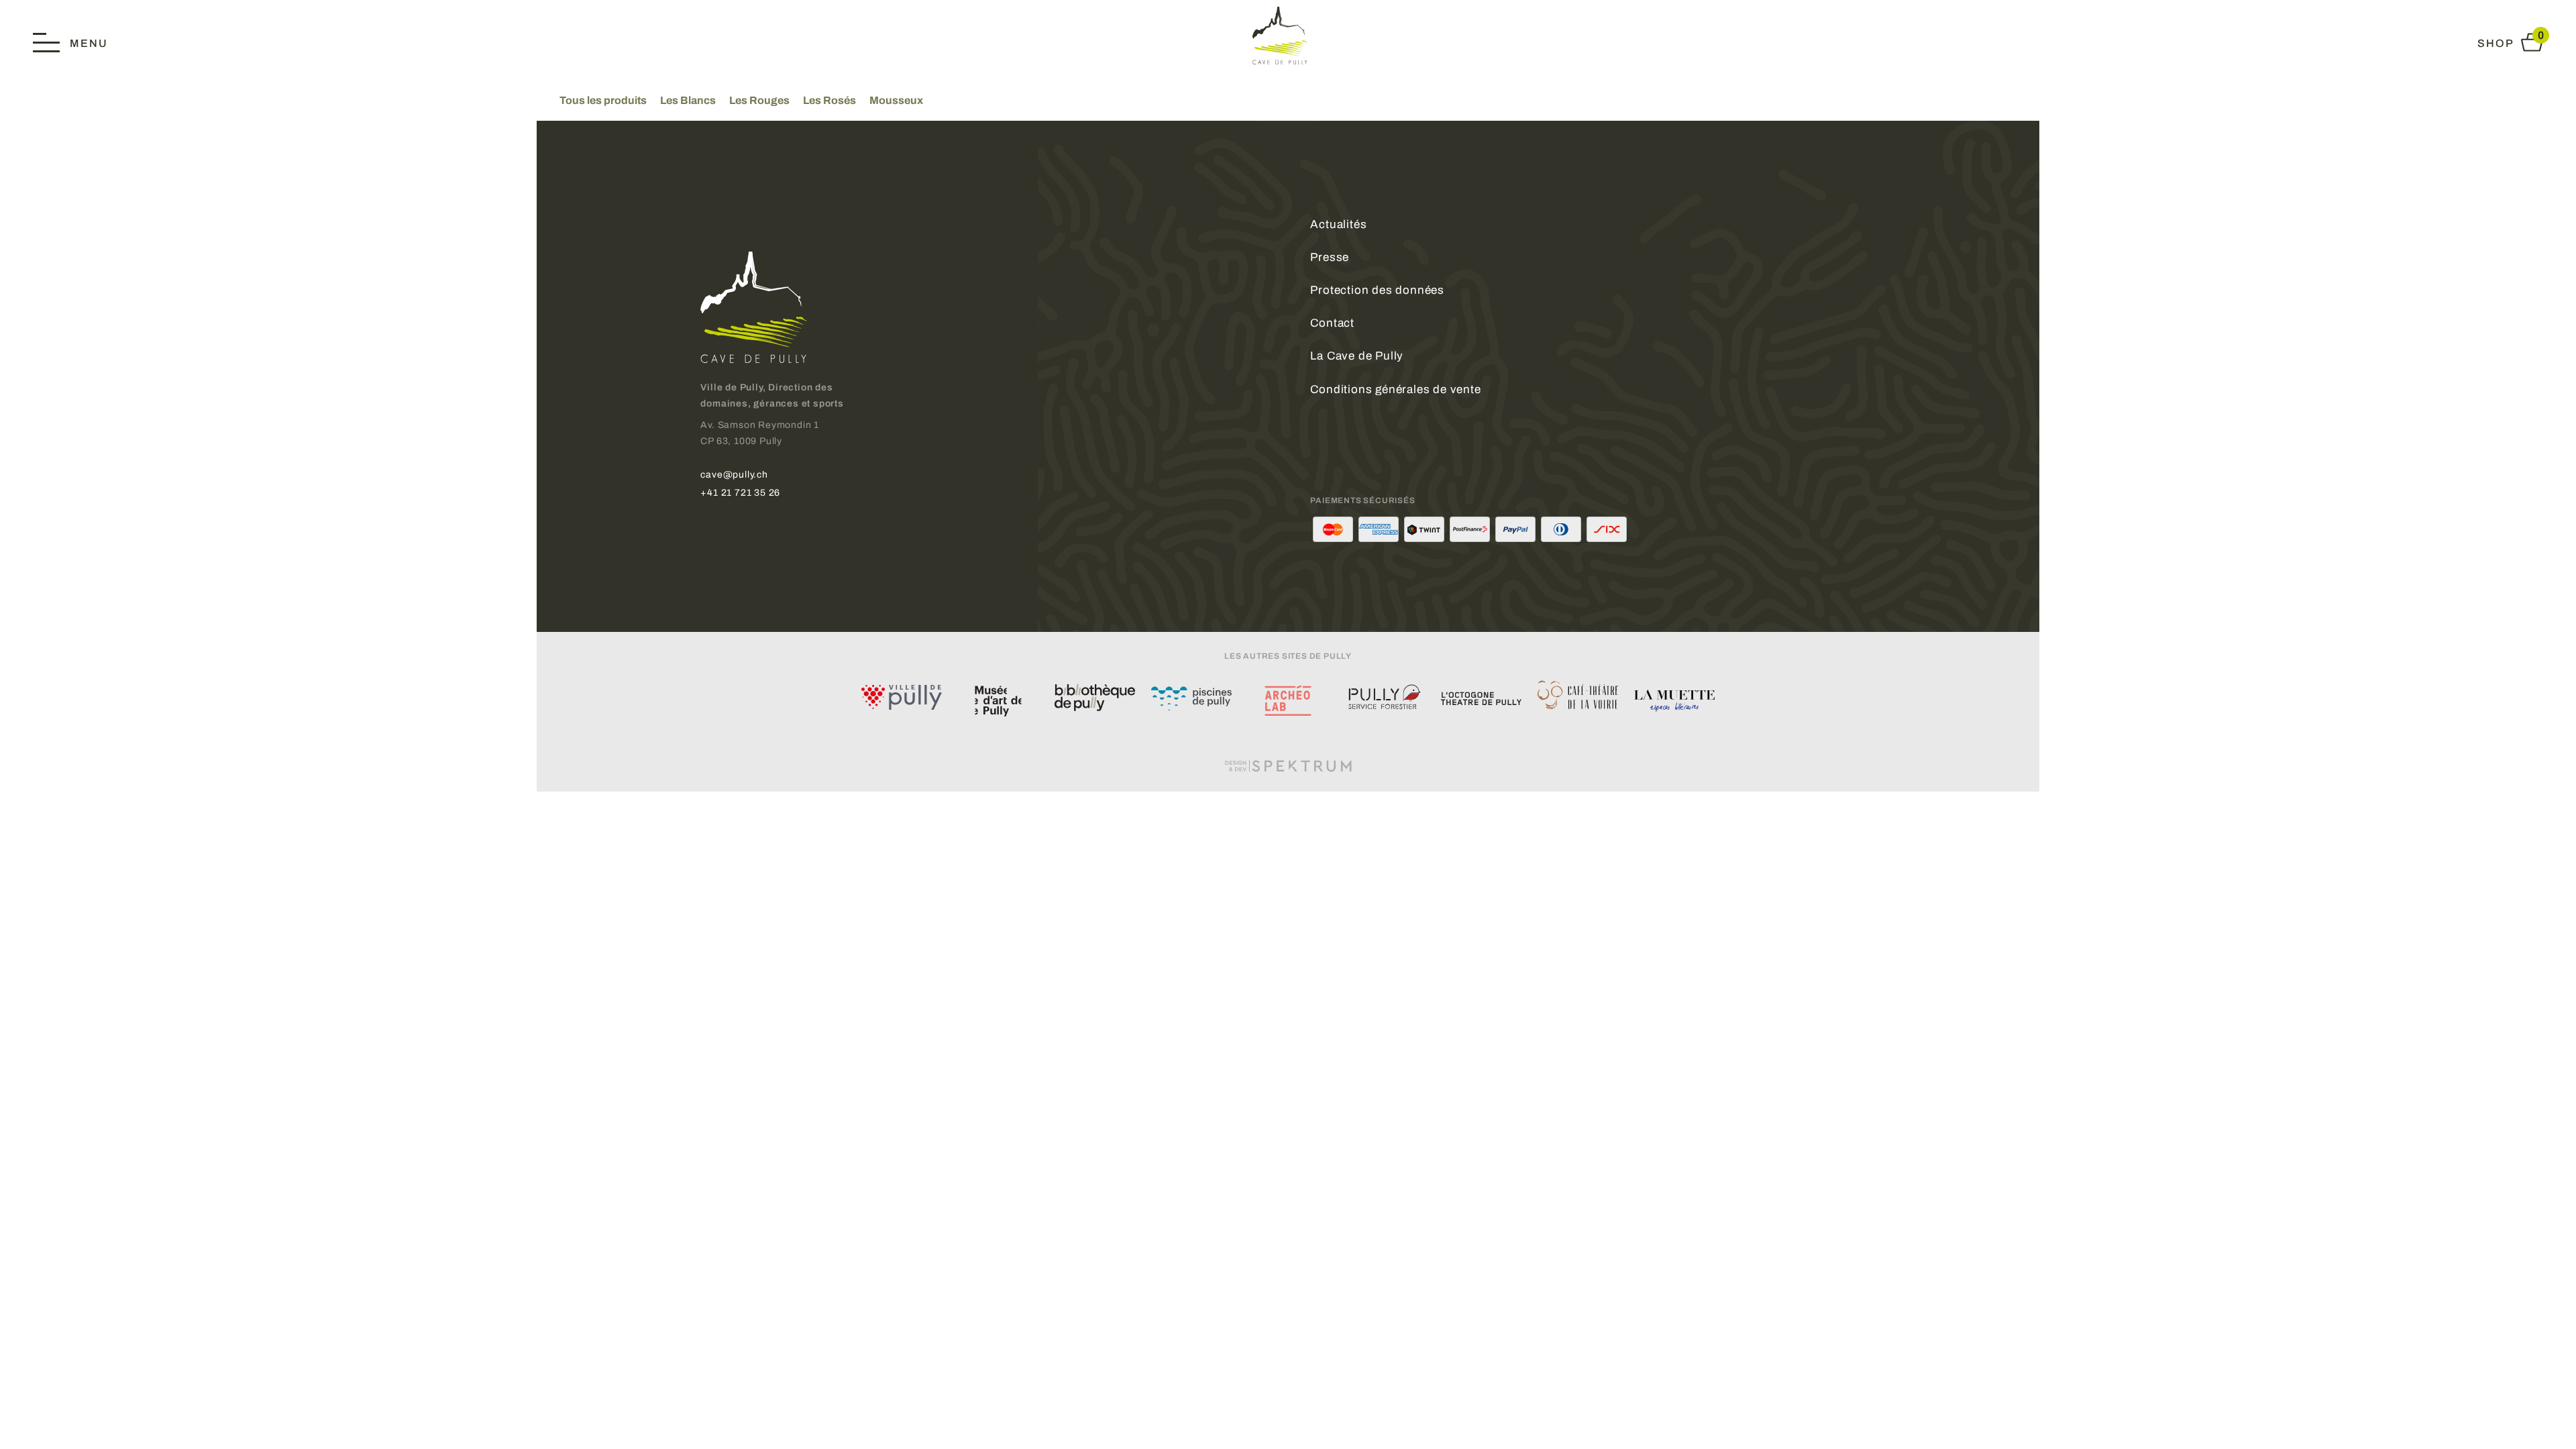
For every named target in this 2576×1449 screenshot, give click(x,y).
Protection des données (1377, 290)
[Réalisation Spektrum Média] (1288, 765)
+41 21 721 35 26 (740, 492)
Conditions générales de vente (1395, 389)
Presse (1330, 257)
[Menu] (70, 42)
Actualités (1338, 224)
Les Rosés (829, 100)
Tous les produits (603, 100)
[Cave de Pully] (1288, 35)
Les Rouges (759, 100)
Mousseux (896, 100)
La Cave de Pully (1357, 356)
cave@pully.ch (734, 474)
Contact (1332, 323)
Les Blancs (688, 100)
